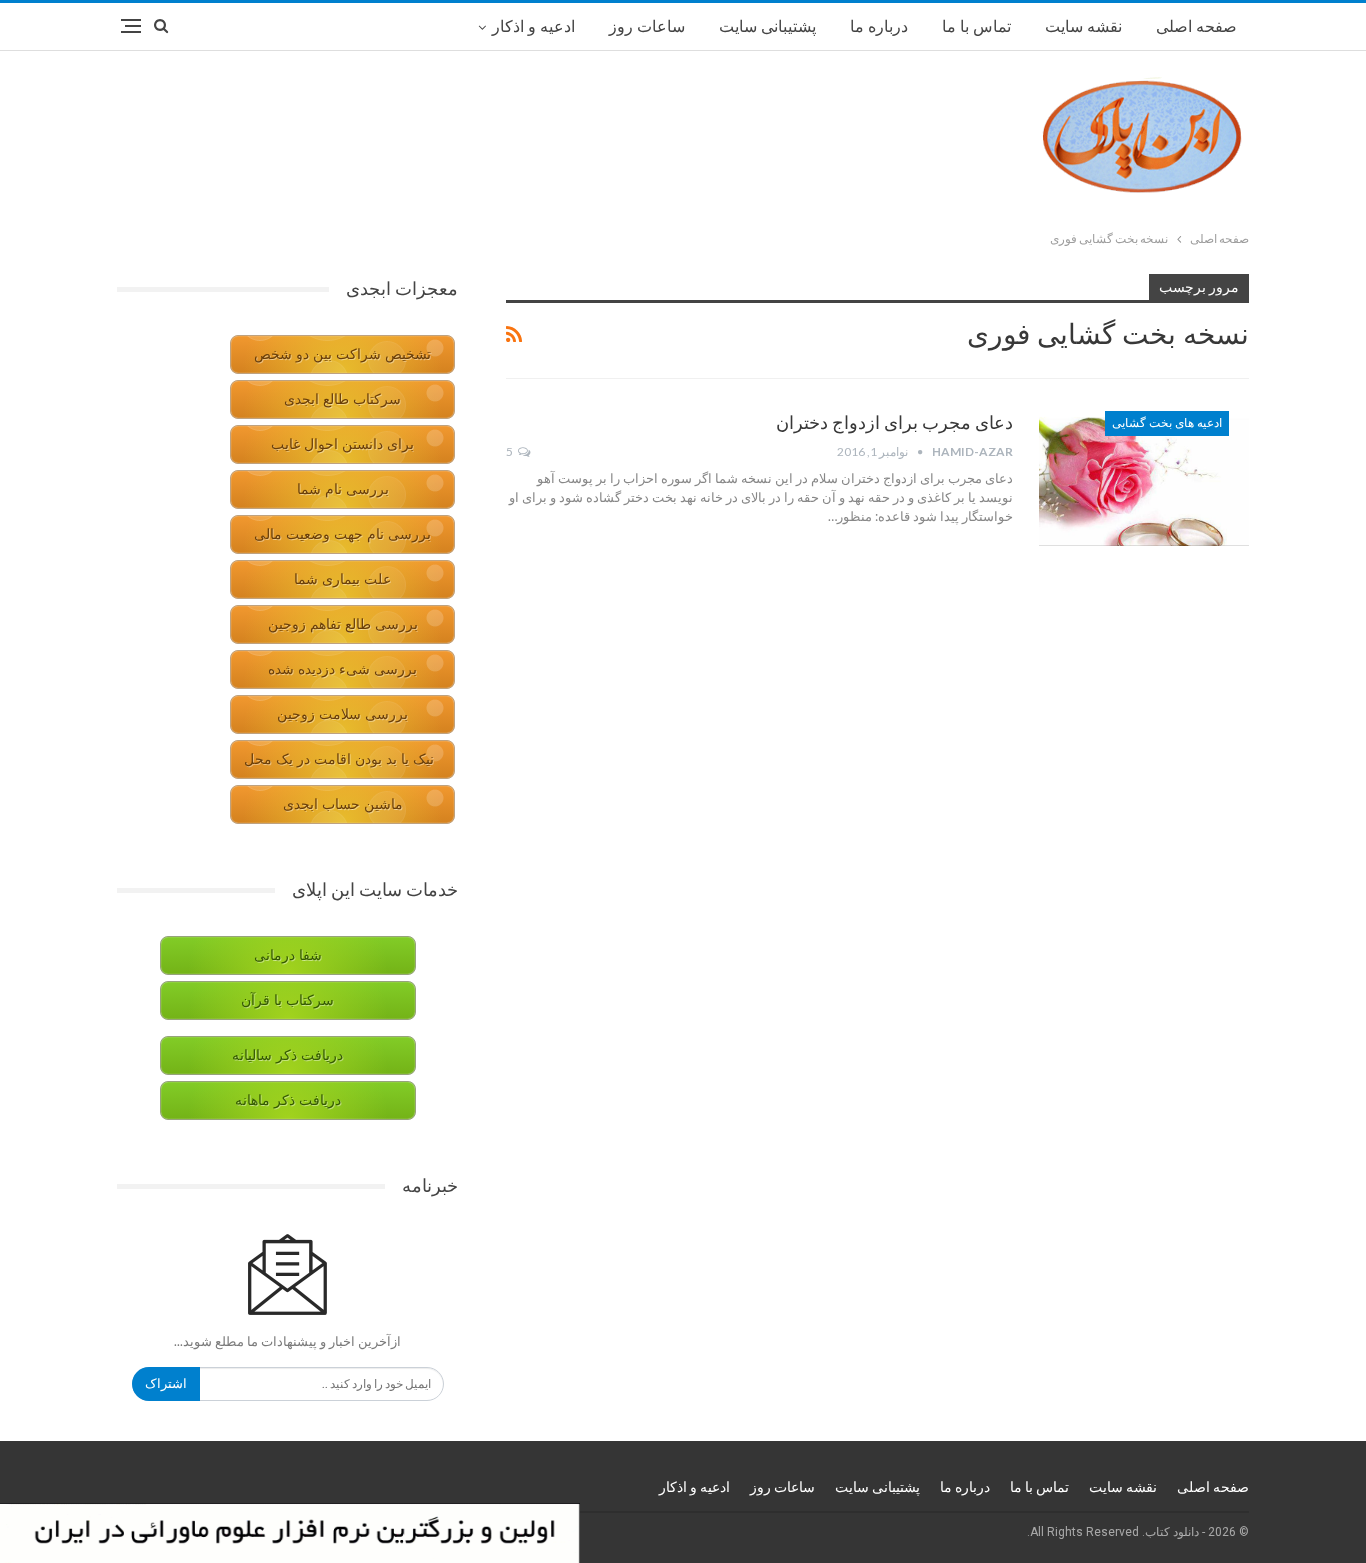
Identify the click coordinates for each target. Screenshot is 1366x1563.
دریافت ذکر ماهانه (288, 1100)
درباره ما (879, 26)
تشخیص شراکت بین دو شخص (342, 354)
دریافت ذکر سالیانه (287, 1055)
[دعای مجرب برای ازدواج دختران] (1144, 478)
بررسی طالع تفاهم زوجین (343, 624)
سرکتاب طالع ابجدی (342, 399)
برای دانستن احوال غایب (342, 444)
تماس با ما (976, 26)
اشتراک (166, 1383)
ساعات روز (647, 26)
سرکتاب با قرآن (287, 1000)
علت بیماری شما (342, 579)
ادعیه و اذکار (533, 26)
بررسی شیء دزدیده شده (342, 669)
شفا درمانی (288, 955)
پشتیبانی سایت (767, 26)
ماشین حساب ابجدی (343, 804)
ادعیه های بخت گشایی (1167, 423)
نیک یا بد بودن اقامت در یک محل (339, 759)
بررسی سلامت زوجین (342, 714)
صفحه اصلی (1196, 26)
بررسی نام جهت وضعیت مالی (342, 534)
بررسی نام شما (343, 489)
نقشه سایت (1083, 26)
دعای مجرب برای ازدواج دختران (894, 422)
